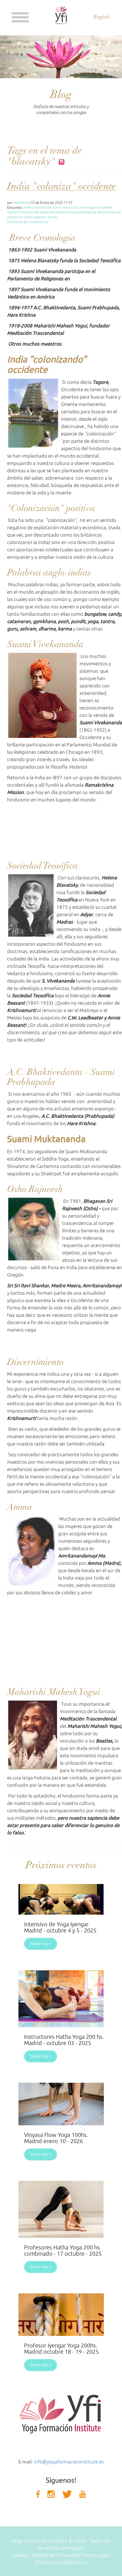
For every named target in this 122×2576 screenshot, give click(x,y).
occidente (104, 207)
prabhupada (87, 212)
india (27, 207)
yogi (73, 212)
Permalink (15, 222)
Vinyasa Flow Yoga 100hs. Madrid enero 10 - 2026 (56, 2138)
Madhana (21, 203)
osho (28, 217)
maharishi (48, 212)
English (102, 17)
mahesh (62, 212)
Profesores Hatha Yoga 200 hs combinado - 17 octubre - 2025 (63, 2251)
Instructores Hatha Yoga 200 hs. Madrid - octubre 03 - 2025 (64, 2040)
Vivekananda (28, 212)
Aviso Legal (96, 2555)
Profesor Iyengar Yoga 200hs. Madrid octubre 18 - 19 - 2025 (61, 2349)
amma (52, 217)
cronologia (87, 207)
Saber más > (41, 1944)
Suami (12, 212)
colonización (42, 207)
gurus (57, 207)
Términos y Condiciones (61, 2562)
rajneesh (40, 217)
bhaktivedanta (109, 212)
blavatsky (15, 217)
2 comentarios (37, 222)
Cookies (20, 2555)
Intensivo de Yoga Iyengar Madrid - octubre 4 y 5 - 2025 (60, 1928)
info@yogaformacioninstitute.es (69, 2462)
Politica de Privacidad (56, 2555)
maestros (70, 207)
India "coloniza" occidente (62, 186)
